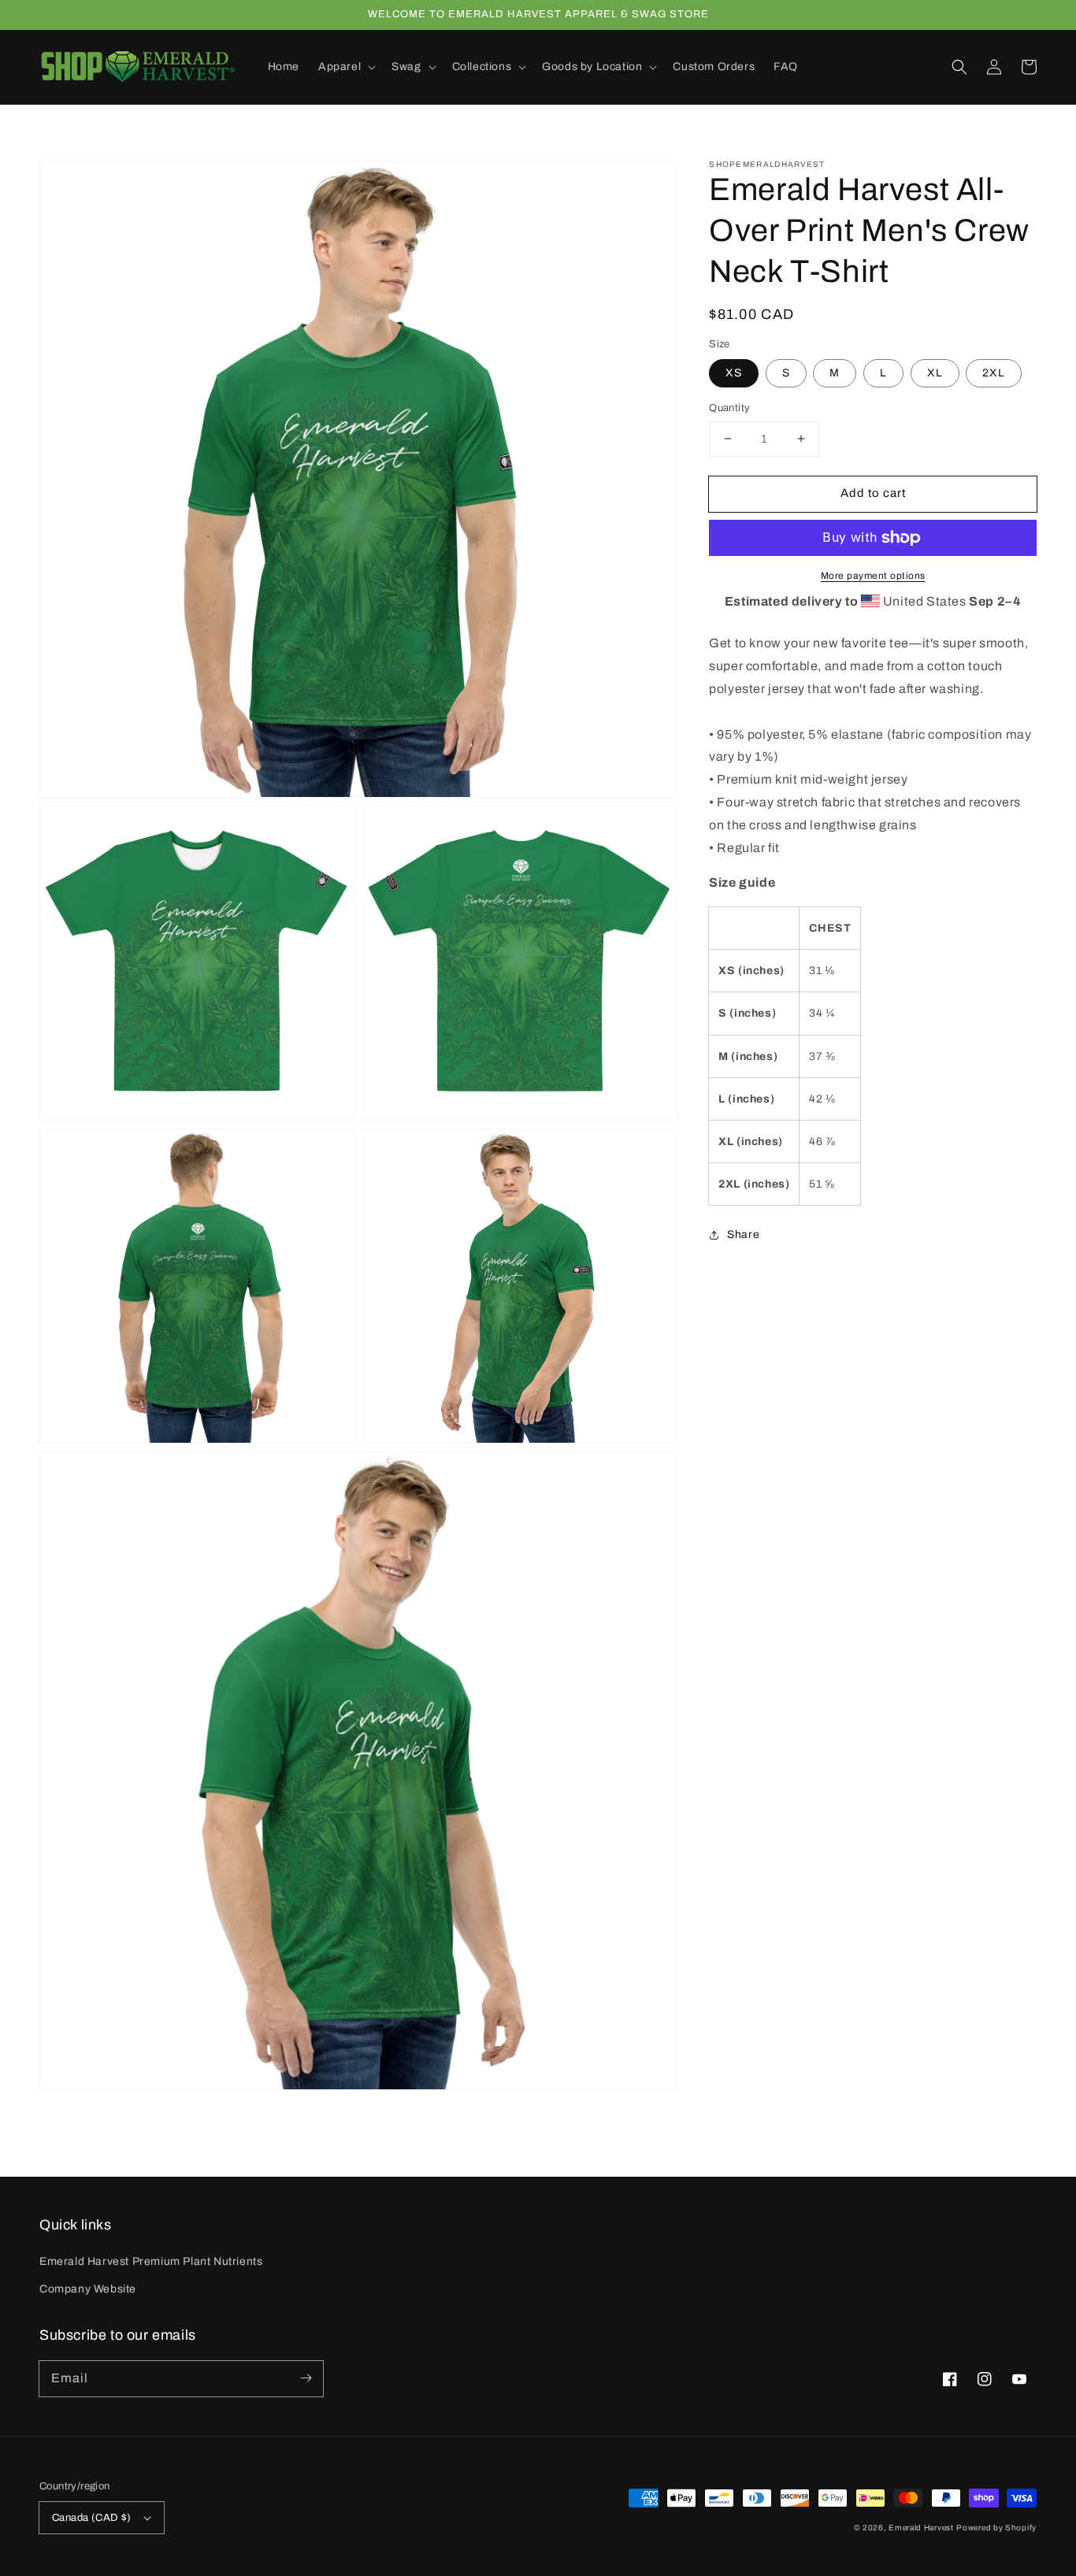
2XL (994, 373)
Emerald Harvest (921, 2528)
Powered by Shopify (996, 2528)
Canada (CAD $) (92, 2518)
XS (734, 373)
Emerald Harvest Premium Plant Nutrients (151, 2261)
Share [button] (743, 1235)
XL (935, 373)
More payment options (873, 576)
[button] (959, 67)
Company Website (88, 2289)
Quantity (729, 408)
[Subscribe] (306, 2378)
